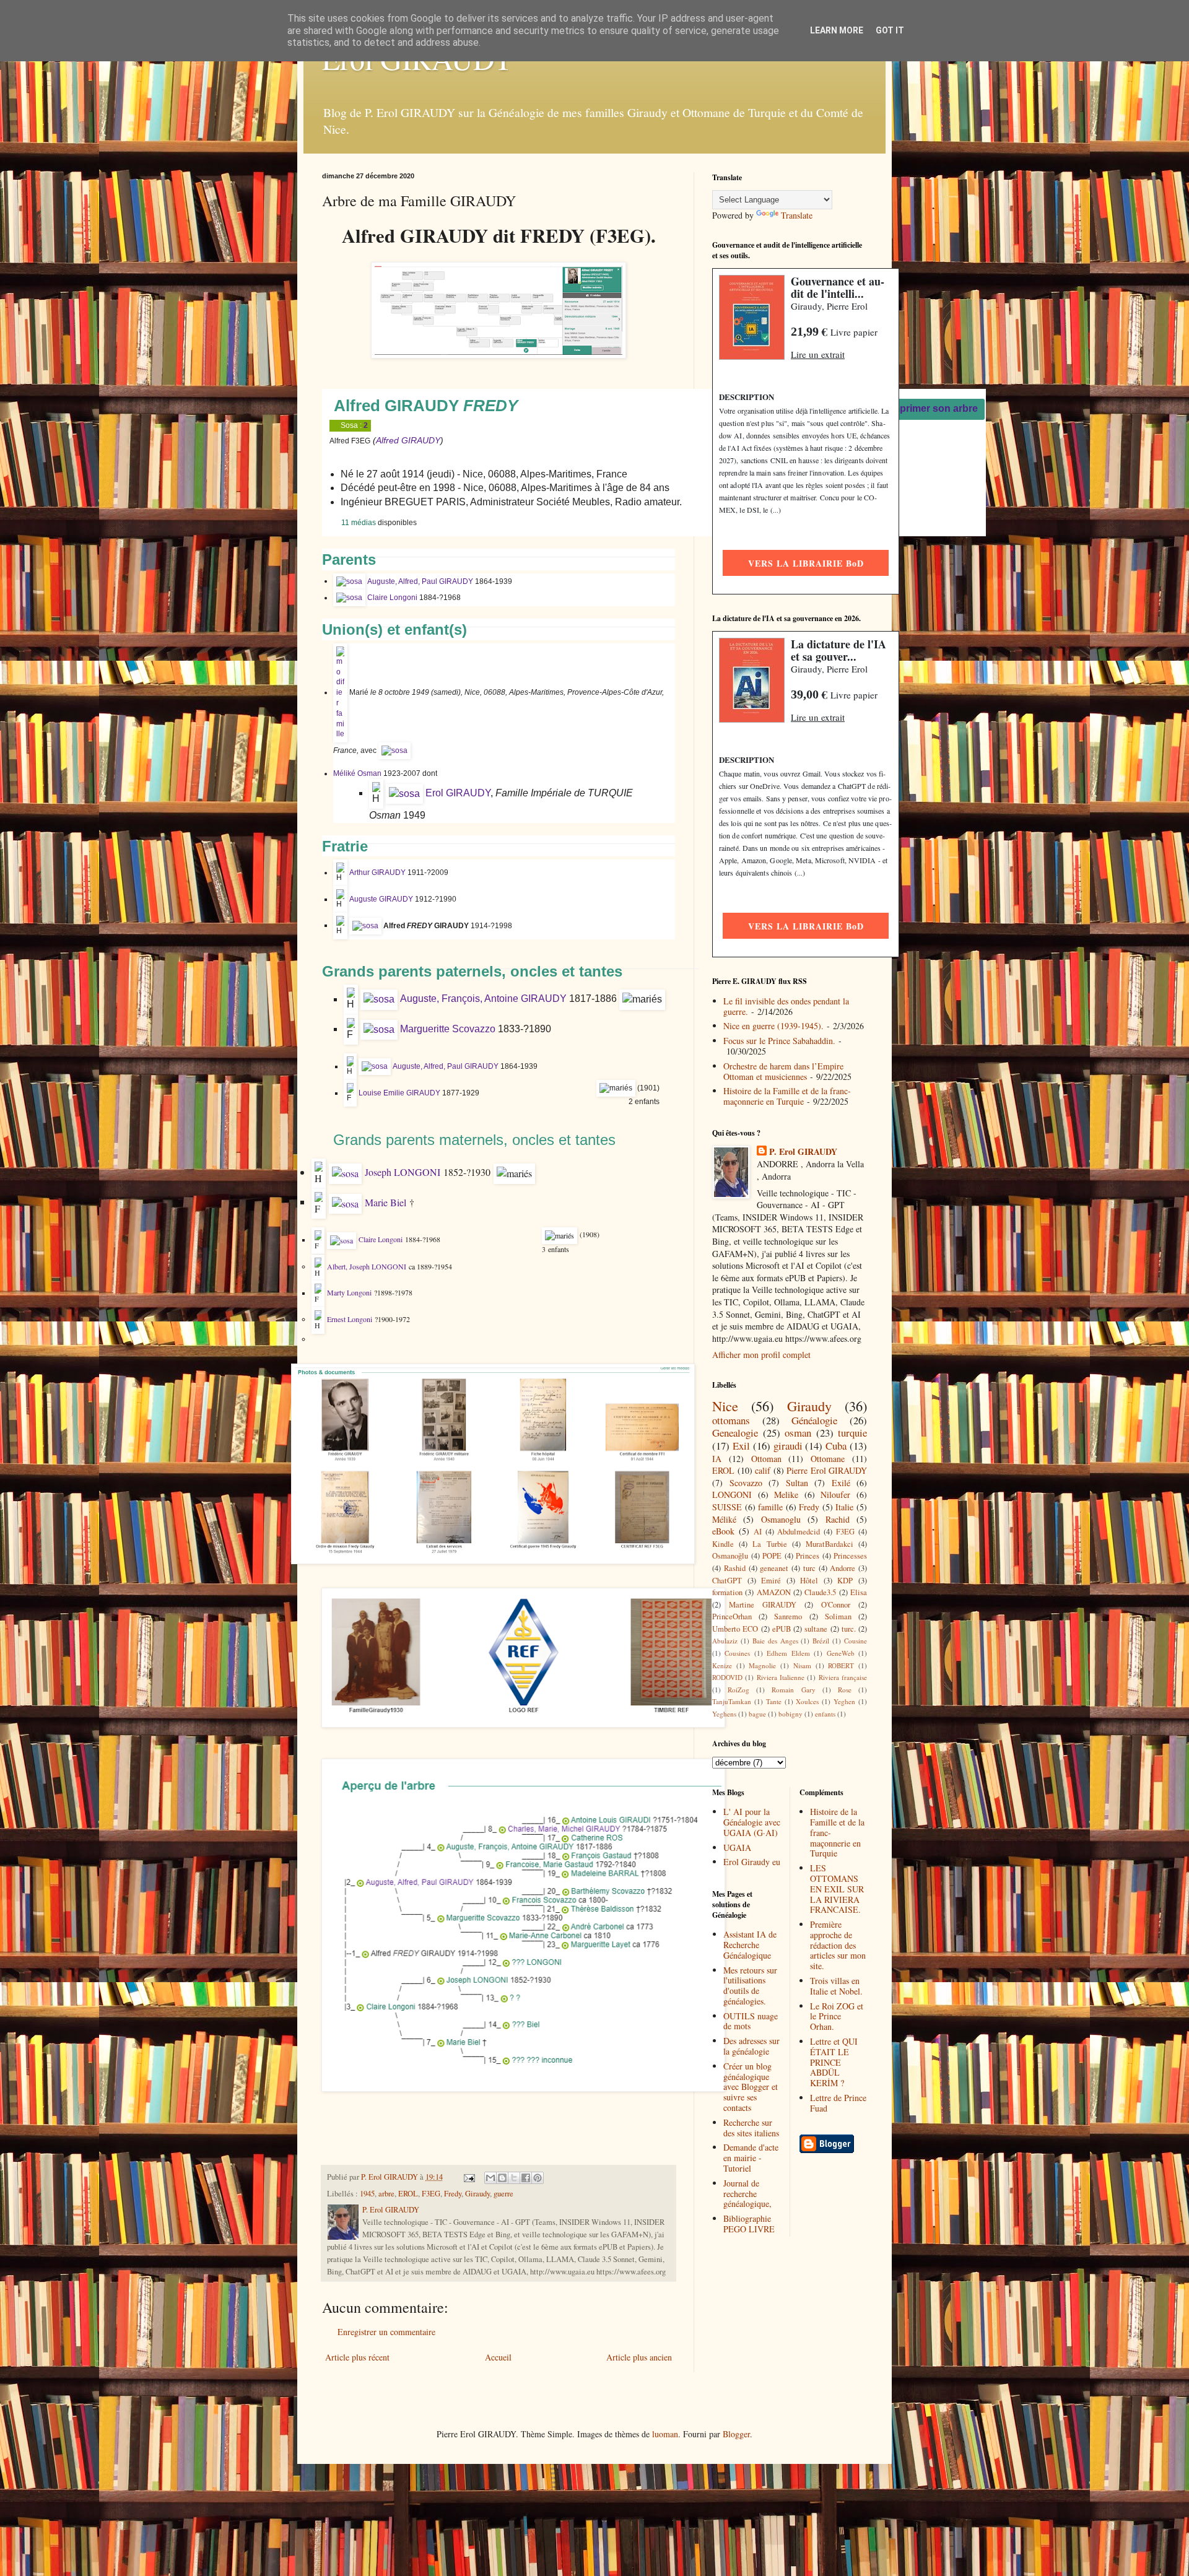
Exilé (841, 1483)
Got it (890, 30)
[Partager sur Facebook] (526, 2178)
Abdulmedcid (799, 1532)
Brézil (821, 1641)
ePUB (782, 1629)
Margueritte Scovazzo (448, 1029)
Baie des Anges (775, 1641)
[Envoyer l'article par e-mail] (468, 2177)
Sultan (797, 1483)
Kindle (723, 1544)
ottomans (731, 1420)
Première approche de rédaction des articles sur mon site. (838, 1945)
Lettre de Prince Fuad (838, 2103)
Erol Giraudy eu (752, 1862)
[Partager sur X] (514, 2178)
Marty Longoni (349, 1293)
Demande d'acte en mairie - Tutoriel (751, 2158)
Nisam (802, 1665)
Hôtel (809, 1581)
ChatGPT (727, 1581)
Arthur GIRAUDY (377, 872)
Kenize (722, 1665)
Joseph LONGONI (403, 1172)
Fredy (453, 2194)
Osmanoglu (781, 1519)
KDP (845, 1581)
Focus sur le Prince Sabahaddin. (779, 1041)
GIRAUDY (421, 440)
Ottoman (766, 1459)
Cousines (737, 1653)
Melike (786, 1495)
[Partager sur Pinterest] (538, 2178)
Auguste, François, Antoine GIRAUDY (483, 999)
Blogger (736, 2434)
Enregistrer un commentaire (386, 2332)
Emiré (771, 1581)
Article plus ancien (639, 2357)
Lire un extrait (818, 354)
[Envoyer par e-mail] (490, 2178)
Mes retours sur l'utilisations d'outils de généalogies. (750, 1986)
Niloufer (835, 1495)
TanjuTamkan (732, 1701)
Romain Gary (793, 1690)
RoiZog (738, 1690)
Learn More (837, 30)
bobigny (790, 1714)
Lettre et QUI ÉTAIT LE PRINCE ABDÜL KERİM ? (834, 2062)
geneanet (774, 1568)
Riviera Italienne (781, 1677)
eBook (723, 1531)
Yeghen (844, 1701)
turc (809, 1568)
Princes (808, 1556)
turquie (852, 1433)
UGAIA (737, 1847)
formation (727, 1592)
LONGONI (732, 1495)
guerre (503, 2194)
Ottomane (828, 1459)
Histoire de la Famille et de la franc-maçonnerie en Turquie (787, 1096)
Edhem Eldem (788, 1653)
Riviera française (843, 1677)
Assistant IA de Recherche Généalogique (750, 1945)
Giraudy (477, 2194)
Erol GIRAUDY (458, 793)
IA (717, 1459)
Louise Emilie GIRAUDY (399, 1093)
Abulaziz (725, 1641)
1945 (367, 2194)
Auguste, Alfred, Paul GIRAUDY (420, 581)
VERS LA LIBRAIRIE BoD (806, 563)
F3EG (431, 2194)
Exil (741, 1446)
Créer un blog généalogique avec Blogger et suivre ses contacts (751, 2087)
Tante (774, 1701)
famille (770, 1507)
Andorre (843, 1568)
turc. (849, 1629)
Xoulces (807, 1701)
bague (757, 1714)
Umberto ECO (735, 1629)
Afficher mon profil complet (761, 1355)
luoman (665, 2434)
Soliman (838, 1617)
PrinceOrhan (732, 1617)
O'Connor (836, 1605)
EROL (408, 2194)
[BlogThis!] (502, 2178)
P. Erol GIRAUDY (803, 1152)
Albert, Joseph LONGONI (367, 1266)
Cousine (856, 1641)
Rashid (735, 1568)
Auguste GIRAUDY (381, 899)
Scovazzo (746, 1483)
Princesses (850, 1556)
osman (798, 1433)
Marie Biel (385, 1202)
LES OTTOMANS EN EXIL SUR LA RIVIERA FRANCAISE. (837, 1889)
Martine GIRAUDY (763, 1605)
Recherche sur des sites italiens (751, 2128)
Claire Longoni (392, 598)
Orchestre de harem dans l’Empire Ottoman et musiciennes (783, 1071)
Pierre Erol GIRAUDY (827, 1470)
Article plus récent (357, 2357)
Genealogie (735, 1433)
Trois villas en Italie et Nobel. (836, 1986)
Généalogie (814, 1420)
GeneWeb (841, 1653)
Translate (797, 215)
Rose (845, 1690)
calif (763, 1470)
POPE (772, 1556)
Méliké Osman (357, 773)
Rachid (838, 1519)
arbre (386, 2194)
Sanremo (788, 1617)
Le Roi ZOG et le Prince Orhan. (837, 2017)
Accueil (498, 2357)
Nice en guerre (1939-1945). (773, 1026)
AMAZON (774, 1592)
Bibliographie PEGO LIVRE (749, 2224)
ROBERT (841, 1665)
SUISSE (727, 1507)
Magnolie (762, 1665)
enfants (825, 1714)
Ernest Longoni (350, 1319)
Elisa (859, 1592)
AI (758, 1532)
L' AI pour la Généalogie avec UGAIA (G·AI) (752, 1822)
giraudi (788, 1446)
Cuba (836, 1446)
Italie (844, 1507)
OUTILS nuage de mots (751, 2021)
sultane (816, 1629)
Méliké (724, 1519)
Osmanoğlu (730, 1556)
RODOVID (727, 1677)
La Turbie (769, 1544)
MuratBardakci (830, 1544)
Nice (725, 1406)
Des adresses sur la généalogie (751, 2046)
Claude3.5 (820, 1592)
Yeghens (724, 1714)
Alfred (387, 440)
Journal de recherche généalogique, (747, 2194)
